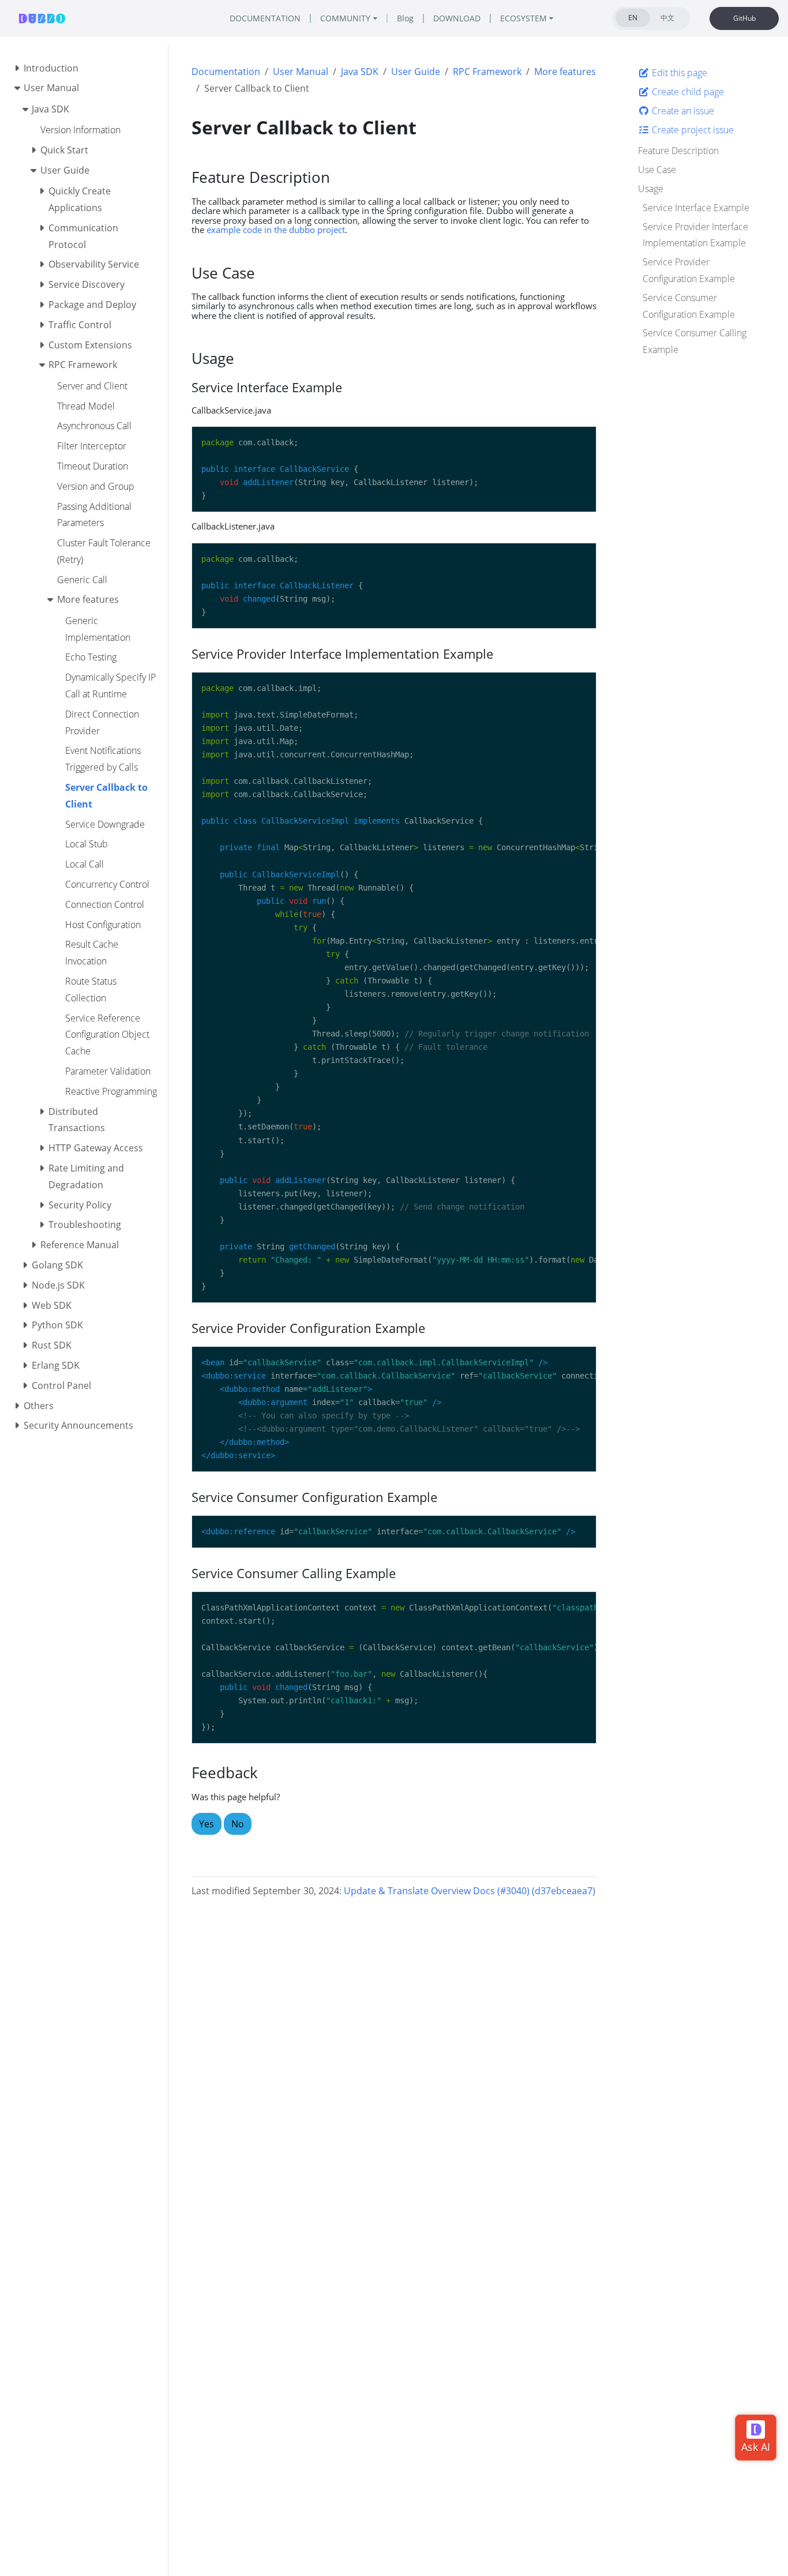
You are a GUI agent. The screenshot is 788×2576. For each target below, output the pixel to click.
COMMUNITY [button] (345, 18)
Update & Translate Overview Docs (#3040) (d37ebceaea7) (470, 1891)
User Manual (301, 72)
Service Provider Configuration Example (689, 270)
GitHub (744, 18)
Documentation (226, 72)
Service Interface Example (696, 208)
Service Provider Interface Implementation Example (695, 234)
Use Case (657, 170)
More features (565, 72)
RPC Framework (487, 72)
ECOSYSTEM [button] (524, 18)
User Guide (416, 72)
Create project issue (692, 129)
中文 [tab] (667, 18)
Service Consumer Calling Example (695, 341)
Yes (207, 1824)
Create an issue (682, 111)
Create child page (687, 92)
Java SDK (360, 72)
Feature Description (678, 151)
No (238, 1824)
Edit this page (678, 73)
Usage (651, 189)
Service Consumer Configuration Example (689, 306)
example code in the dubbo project (276, 230)
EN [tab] (633, 18)
